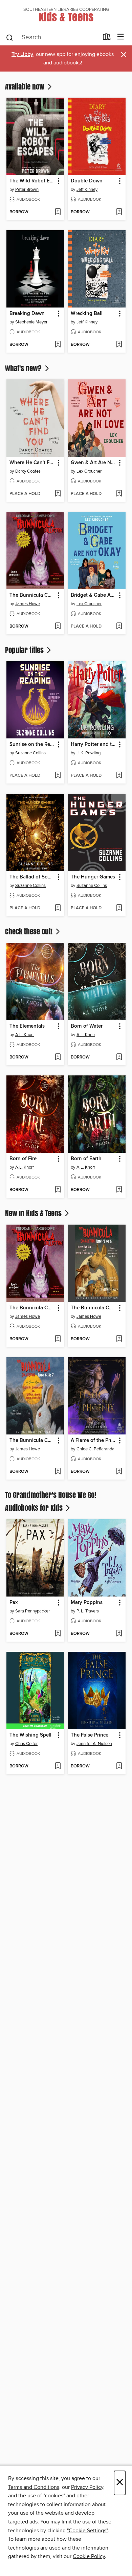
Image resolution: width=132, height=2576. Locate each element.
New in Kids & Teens (34, 1213)
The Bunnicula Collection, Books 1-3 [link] (32, 595)
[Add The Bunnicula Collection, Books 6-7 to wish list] (58, 1472)
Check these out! (30, 931)
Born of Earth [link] (86, 1159)
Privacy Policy (87, 2487)
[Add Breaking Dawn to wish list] (58, 345)
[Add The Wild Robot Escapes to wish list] (58, 212)
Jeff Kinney (87, 190)
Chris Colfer (26, 1744)
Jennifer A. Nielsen (94, 1744)
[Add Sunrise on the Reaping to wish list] (58, 776)
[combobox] (52, 38)
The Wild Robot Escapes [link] (32, 181)
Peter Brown (27, 190)
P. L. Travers (88, 1611)
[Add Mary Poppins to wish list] (119, 1634)
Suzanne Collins (30, 753)
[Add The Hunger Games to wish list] (119, 908)
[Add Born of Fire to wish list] (58, 1190)
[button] (58, 181)
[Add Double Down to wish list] (119, 212)
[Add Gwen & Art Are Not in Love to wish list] (119, 494)
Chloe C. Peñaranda (95, 1449)
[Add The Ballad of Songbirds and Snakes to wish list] (58, 908)
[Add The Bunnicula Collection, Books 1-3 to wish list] (58, 627)
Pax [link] (14, 1603)
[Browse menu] (121, 37)
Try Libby (22, 54)
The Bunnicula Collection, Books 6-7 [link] (32, 1441)
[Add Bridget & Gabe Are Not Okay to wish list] (119, 627)
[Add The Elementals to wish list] (58, 1057)
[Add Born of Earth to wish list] (119, 1190)
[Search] (10, 37)
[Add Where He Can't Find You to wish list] (58, 494)
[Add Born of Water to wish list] (119, 1057)
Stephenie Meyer (31, 322)
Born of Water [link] (87, 1026)
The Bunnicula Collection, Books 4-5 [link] (93, 1308)
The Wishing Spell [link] (30, 1735)
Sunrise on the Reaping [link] (32, 745)
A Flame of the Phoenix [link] (93, 1441)
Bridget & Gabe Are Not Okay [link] (93, 595)
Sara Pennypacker (32, 1611)
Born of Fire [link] (23, 1159)
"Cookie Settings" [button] (87, 2531)
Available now (26, 86)
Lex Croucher (89, 471)
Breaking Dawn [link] (27, 314)
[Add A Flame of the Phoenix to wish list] (119, 1472)
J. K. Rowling (89, 753)
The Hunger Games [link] (93, 877)
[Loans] (107, 38)
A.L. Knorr (25, 1035)
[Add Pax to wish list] (58, 1634)
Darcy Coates (28, 471)
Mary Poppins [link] (87, 1603)
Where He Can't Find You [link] (32, 463)
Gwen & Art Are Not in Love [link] (93, 463)
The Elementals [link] (27, 1026)
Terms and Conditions (34, 2487)
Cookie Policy (89, 2556)
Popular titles (25, 650)
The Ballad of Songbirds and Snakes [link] (32, 877)
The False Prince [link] (90, 1735)
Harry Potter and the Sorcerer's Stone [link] (93, 745)
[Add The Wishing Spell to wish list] (58, 1766)
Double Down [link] (87, 181)
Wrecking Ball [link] (87, 314)
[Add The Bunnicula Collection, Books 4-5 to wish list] (119, 1339)
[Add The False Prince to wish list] (119, 1766)
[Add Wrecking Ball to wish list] (119, 345)
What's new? (24, 368)
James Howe (28, 604)
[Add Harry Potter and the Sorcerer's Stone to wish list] (119, 776)
